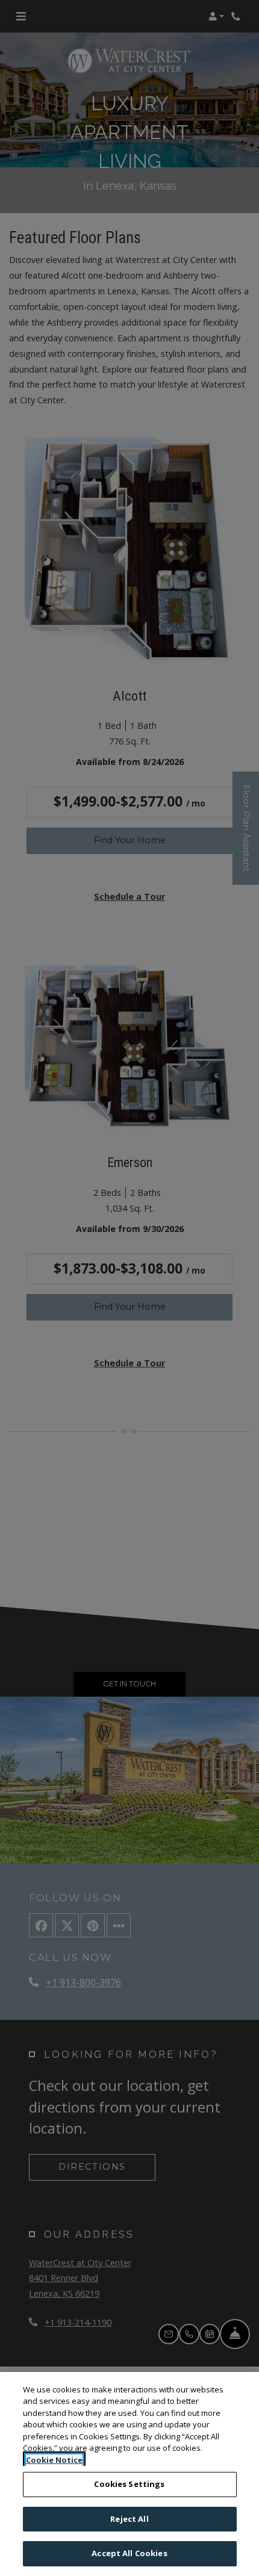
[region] (129, 2474)
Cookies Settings (129, 2484)
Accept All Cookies (129, 2553)
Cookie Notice (54, 2460)
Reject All (129, 2519)
